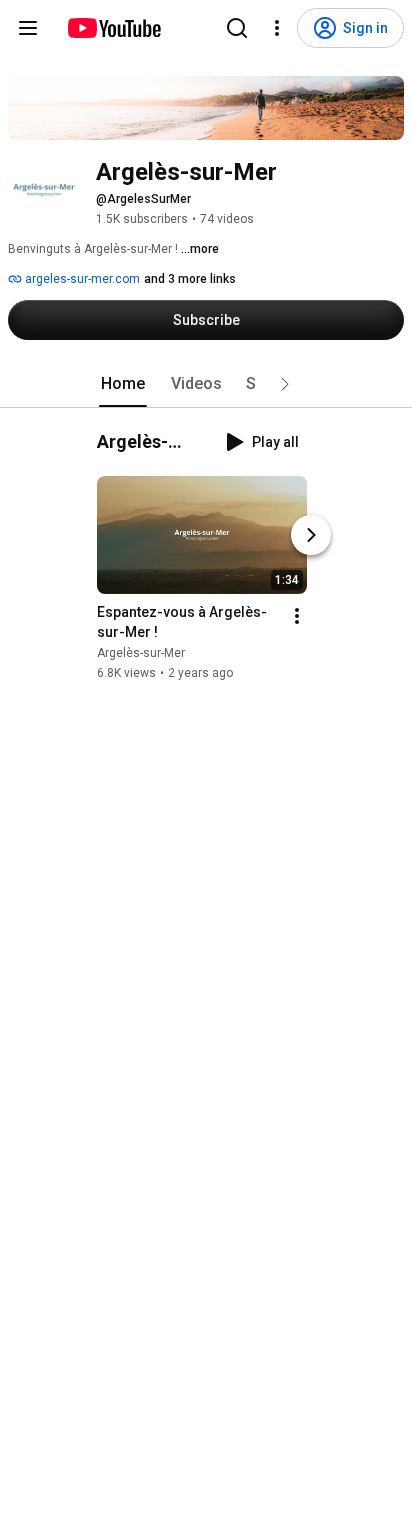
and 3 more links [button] (190, 279)
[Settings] (277, 28)
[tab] (123, 384)
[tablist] (206, 384)
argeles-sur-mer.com (81, 279)
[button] (285, 384)
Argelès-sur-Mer (141, 653)
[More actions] (297, 616)
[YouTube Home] (113, 28)
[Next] (311, 535)
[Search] (237, 28)
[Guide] (28, 28)
